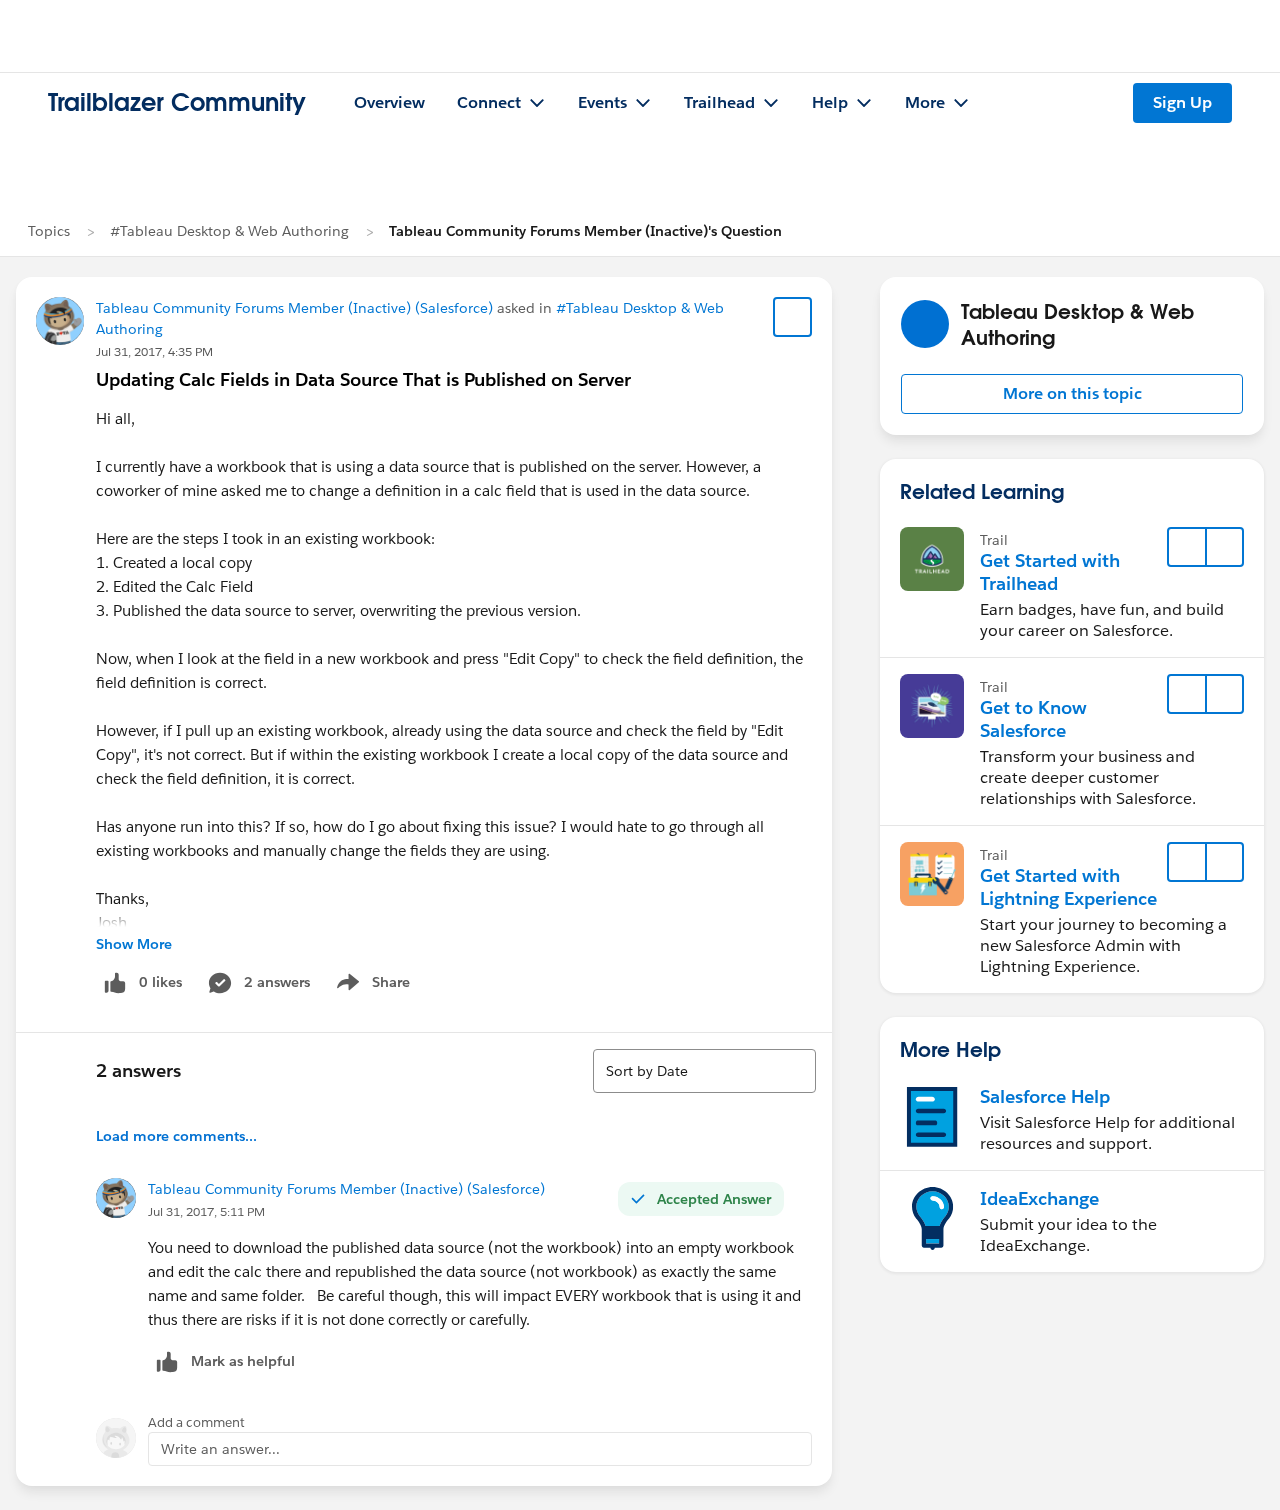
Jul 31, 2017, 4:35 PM (154, 351)
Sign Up (1182, 102)
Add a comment (196, 1422)
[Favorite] (793, 317)
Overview (389, 102)
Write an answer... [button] (220, 1449)
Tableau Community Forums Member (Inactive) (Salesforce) (294, 308)
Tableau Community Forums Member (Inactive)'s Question (585, 231)
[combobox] (704, 1071)
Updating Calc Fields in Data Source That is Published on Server (363, 379)
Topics (49, 231)
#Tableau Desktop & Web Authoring (229, 231)
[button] (1072, 394)
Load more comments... (176, 1136)
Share (370, 986)
